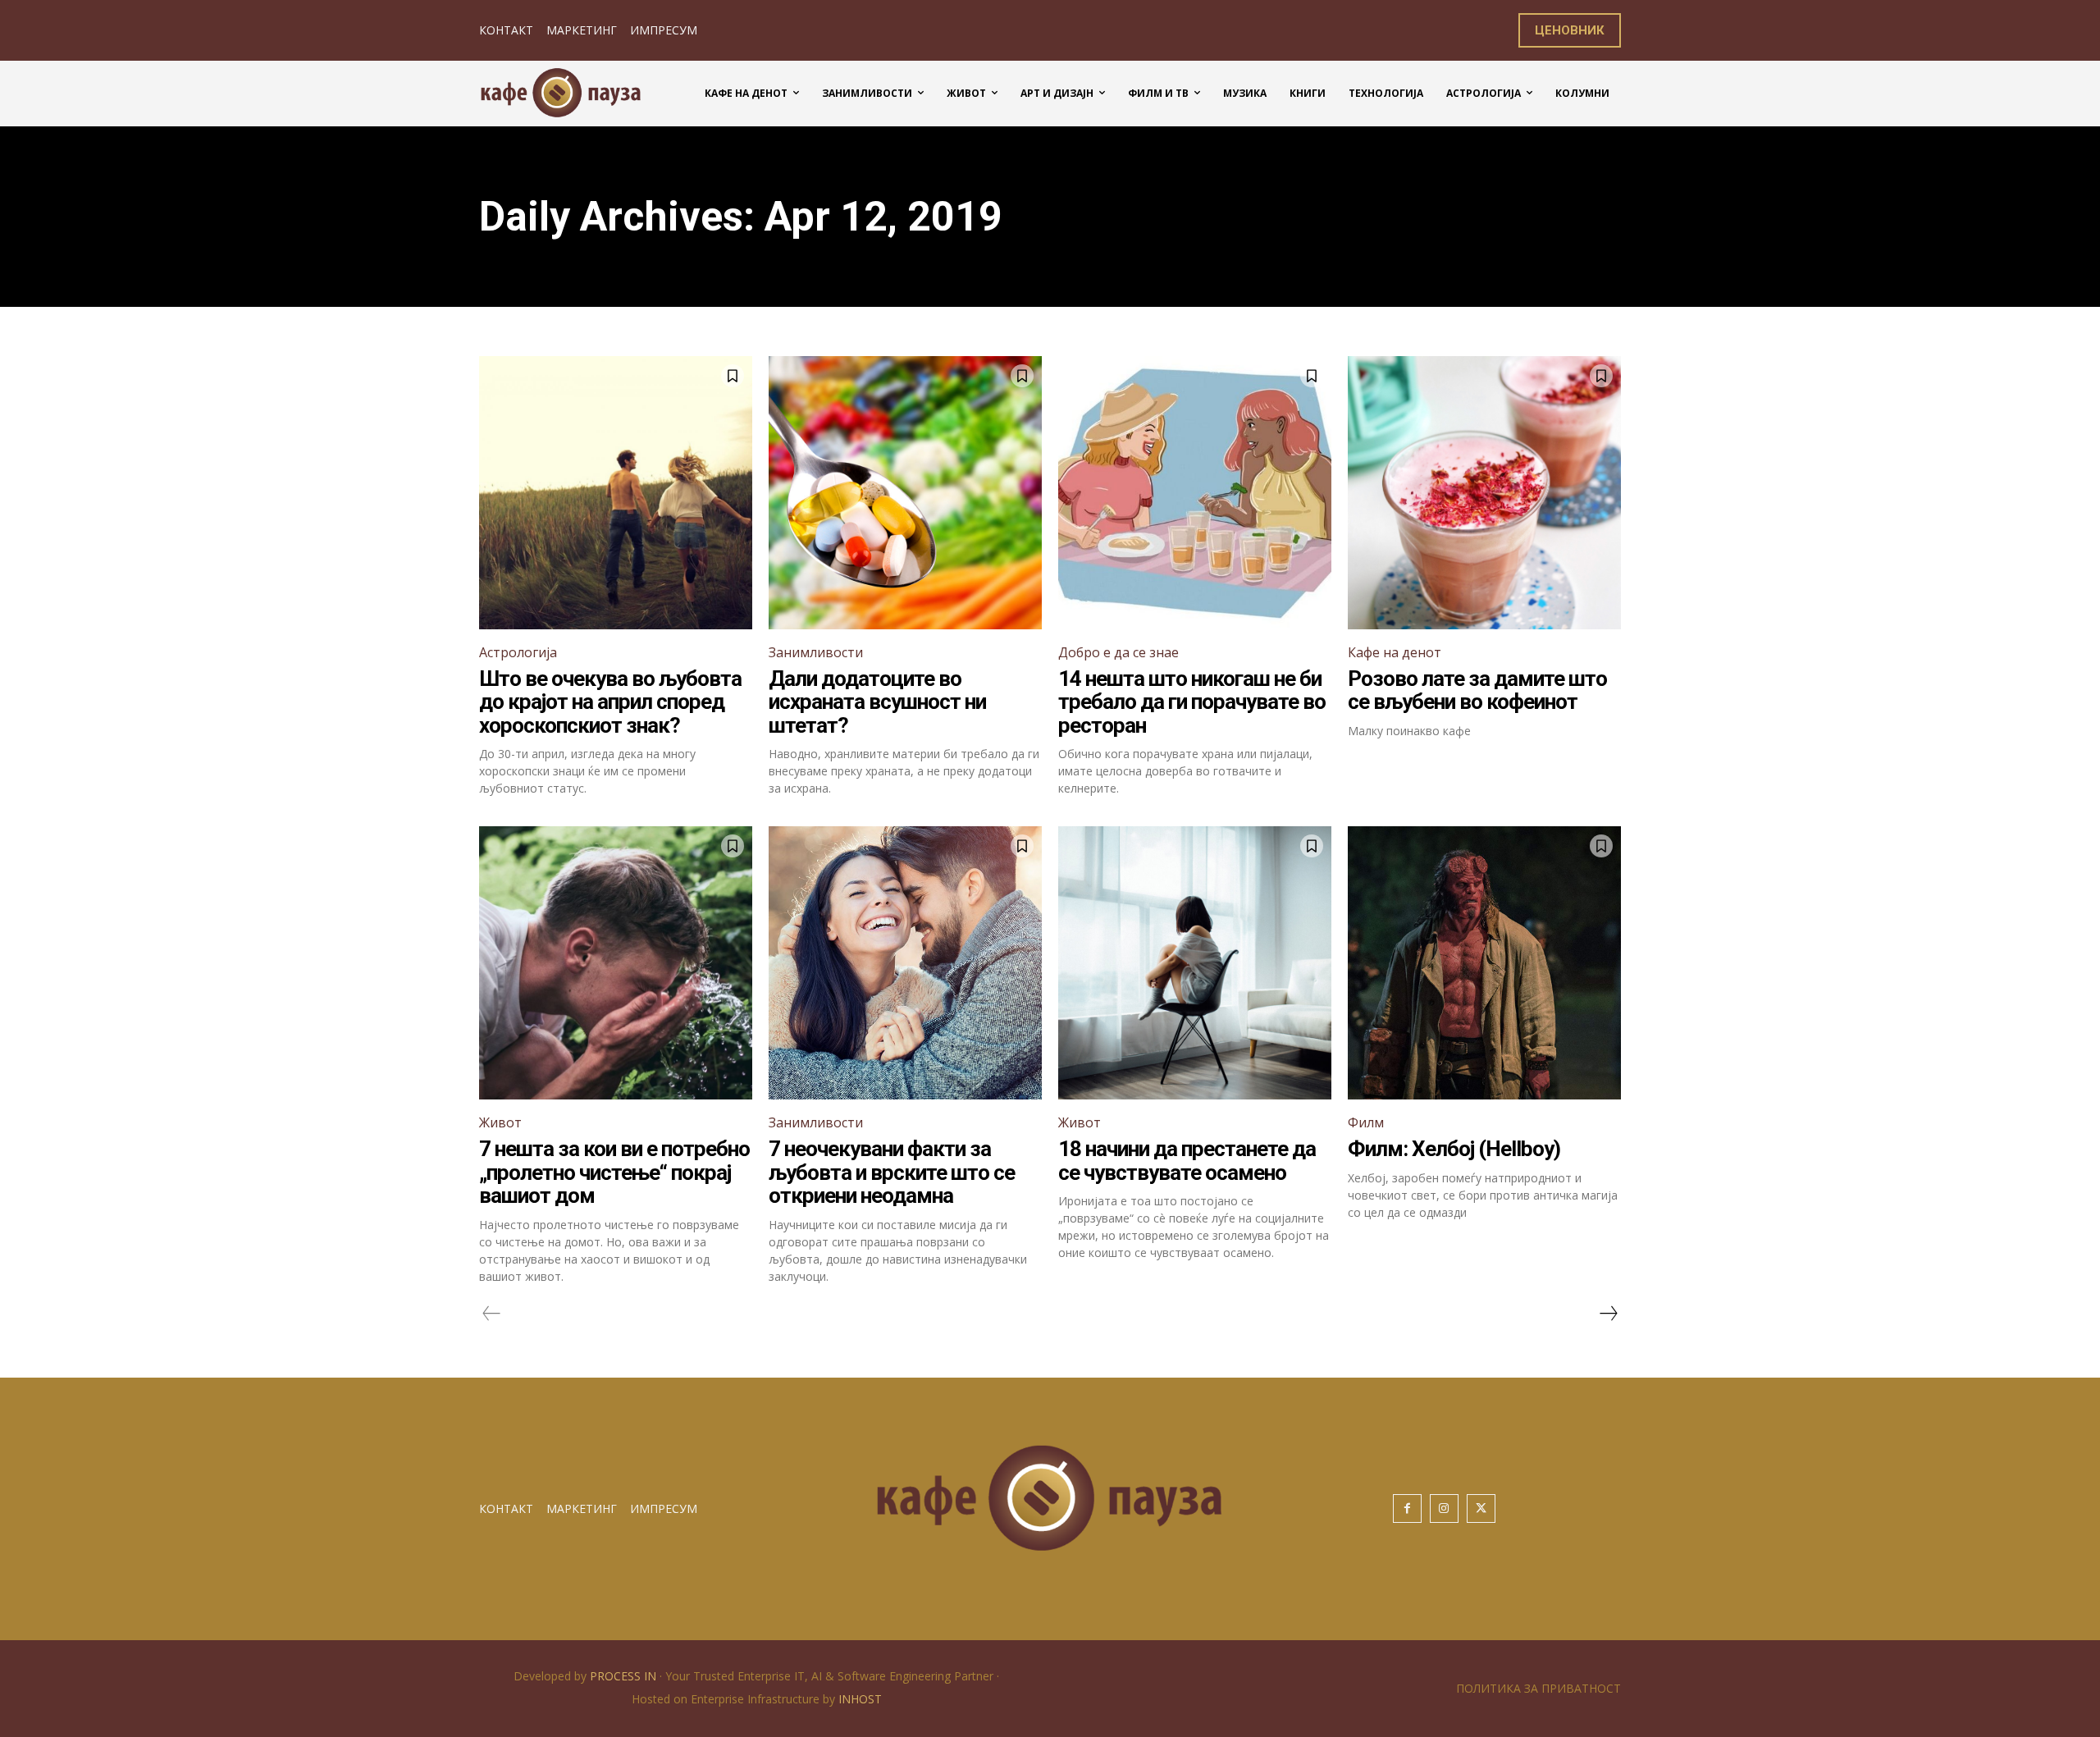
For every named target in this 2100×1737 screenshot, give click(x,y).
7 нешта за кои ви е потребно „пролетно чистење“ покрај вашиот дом (614, 1172)
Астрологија (518, 652)
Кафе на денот (1395, 652)
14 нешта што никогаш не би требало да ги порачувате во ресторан (1192, 702)
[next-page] (1608, 1314)
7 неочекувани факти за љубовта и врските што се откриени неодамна (892, 1172)
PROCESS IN (625, 1676)
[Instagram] (1444, 1508)
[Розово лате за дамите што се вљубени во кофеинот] (1484, 493)
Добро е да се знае (1118, 652)
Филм (1366, 1122)
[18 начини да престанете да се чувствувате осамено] (1195, 963)
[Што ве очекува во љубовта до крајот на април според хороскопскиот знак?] (616, 493)
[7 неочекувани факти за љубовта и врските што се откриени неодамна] (905, 963)
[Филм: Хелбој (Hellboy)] (1484, 963)
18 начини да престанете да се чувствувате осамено (1187, 1161)
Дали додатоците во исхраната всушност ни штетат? (877, 702)
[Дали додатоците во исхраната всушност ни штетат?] (905, 493)
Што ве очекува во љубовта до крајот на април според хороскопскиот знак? (610, 702)
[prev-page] (492, 1314)
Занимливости (816, 652)
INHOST (860, 1699)
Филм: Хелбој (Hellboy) (1454, 1149)
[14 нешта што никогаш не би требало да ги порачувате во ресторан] (1195, 493)
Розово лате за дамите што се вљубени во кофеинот (1477, 690)
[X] (1481, 1508)
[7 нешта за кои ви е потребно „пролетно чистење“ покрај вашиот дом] (616, 963)
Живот (500, 1122)
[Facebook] (1407, 1508)
